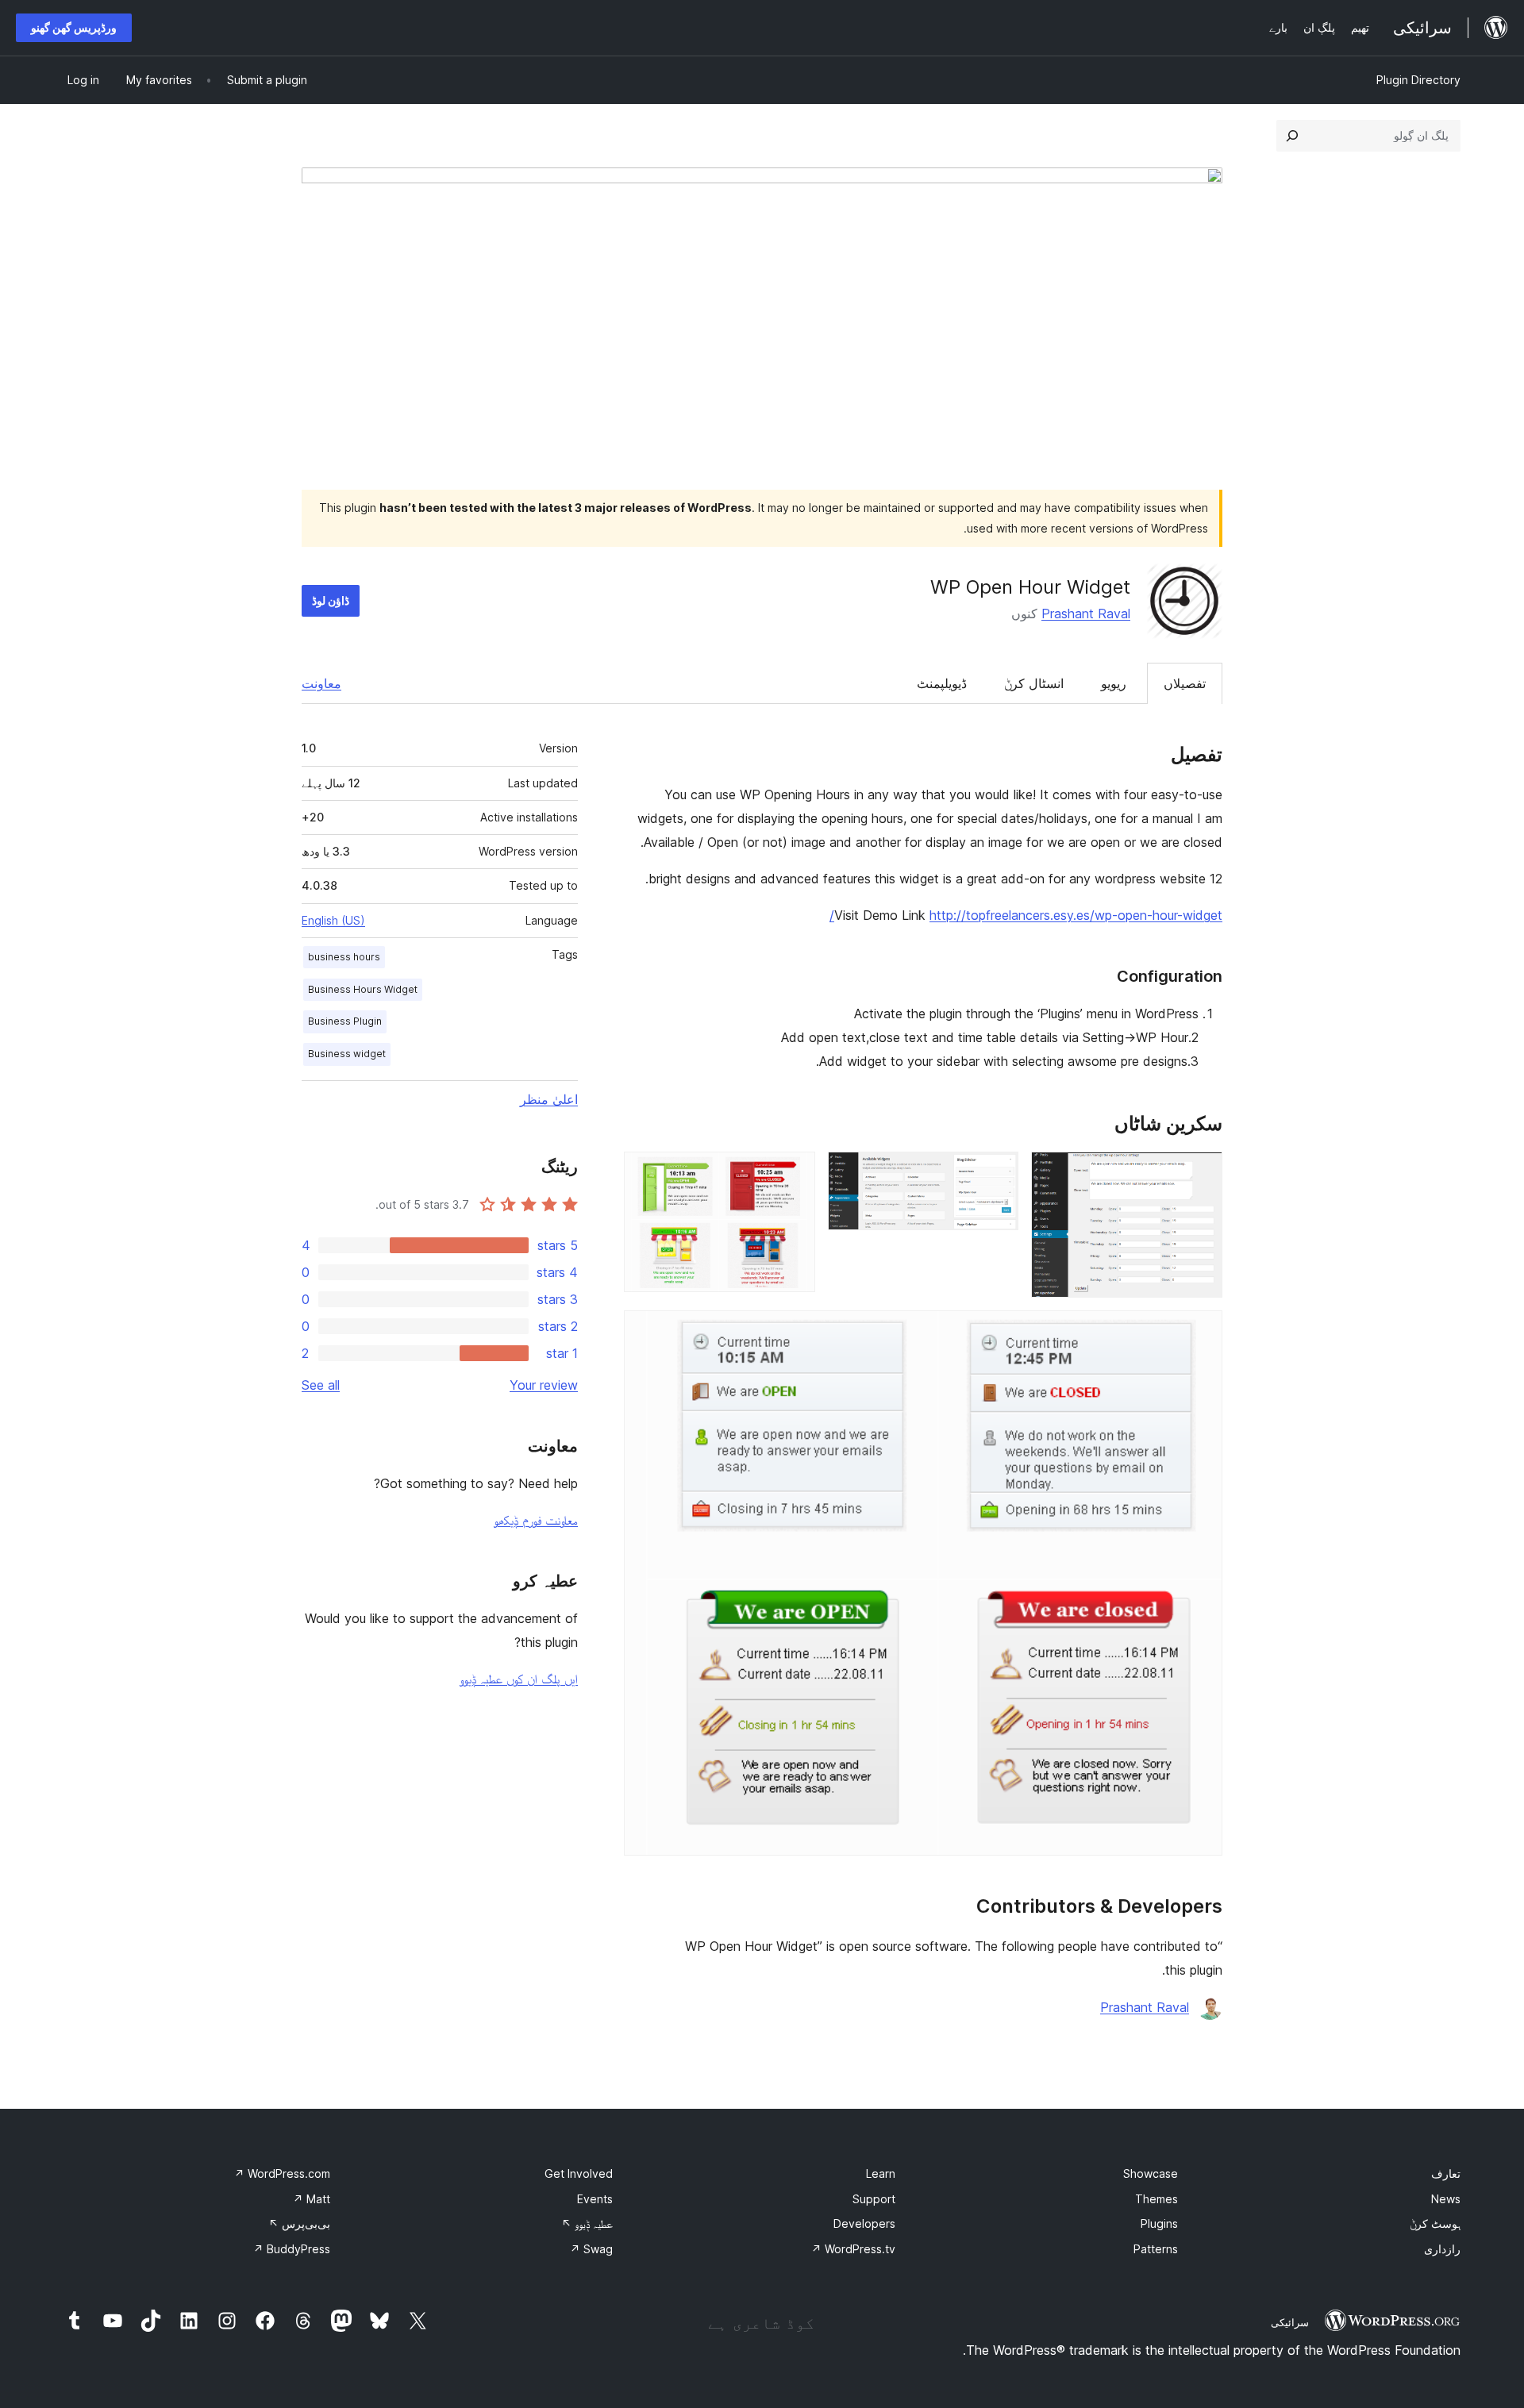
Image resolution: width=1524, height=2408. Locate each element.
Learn (881, 2173)
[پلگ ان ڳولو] (1292, 136)
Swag (591, 2249)
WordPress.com (282, 2173)
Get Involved (579, 2173)
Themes (1156, 2199)
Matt (312, 2199)
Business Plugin (345, 1021)
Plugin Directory (1418, 80)
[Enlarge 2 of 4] (997, 1173)
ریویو (1114, 683)
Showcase (1151, 2173)
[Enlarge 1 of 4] (1201, 1173)
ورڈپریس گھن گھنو (74, 27)
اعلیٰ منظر (549, 1099)
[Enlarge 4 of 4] (1201, 1332)
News (1446, 2199)
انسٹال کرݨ (1034, 683)
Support (874, 2199)
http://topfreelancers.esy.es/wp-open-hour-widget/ (1026, 915)
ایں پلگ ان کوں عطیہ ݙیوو (519, 1679)
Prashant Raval (1086, 614)
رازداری (1442, 2249)
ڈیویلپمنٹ (942, 683)
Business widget (347, 1054)
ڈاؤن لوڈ (331, 600)
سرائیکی (1290, 2322)
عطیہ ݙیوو (587, 2223)
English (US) (333, 920)
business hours (344, 957)
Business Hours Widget (363, 989)
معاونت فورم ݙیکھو (536, 1520)
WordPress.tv (853, 2249)
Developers (864, 2223)
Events (595, 2199)
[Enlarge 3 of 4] (794, 1173)
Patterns (1156, 2249)
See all (321, 1385)
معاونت (321, 683)
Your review (544, 1385)
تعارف (1446, 2173)
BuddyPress (292, 2249)
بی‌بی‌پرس (299, 2223)
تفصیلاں (1185, 683)
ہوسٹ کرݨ (1435, 2223)
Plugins (1159, 2223)
